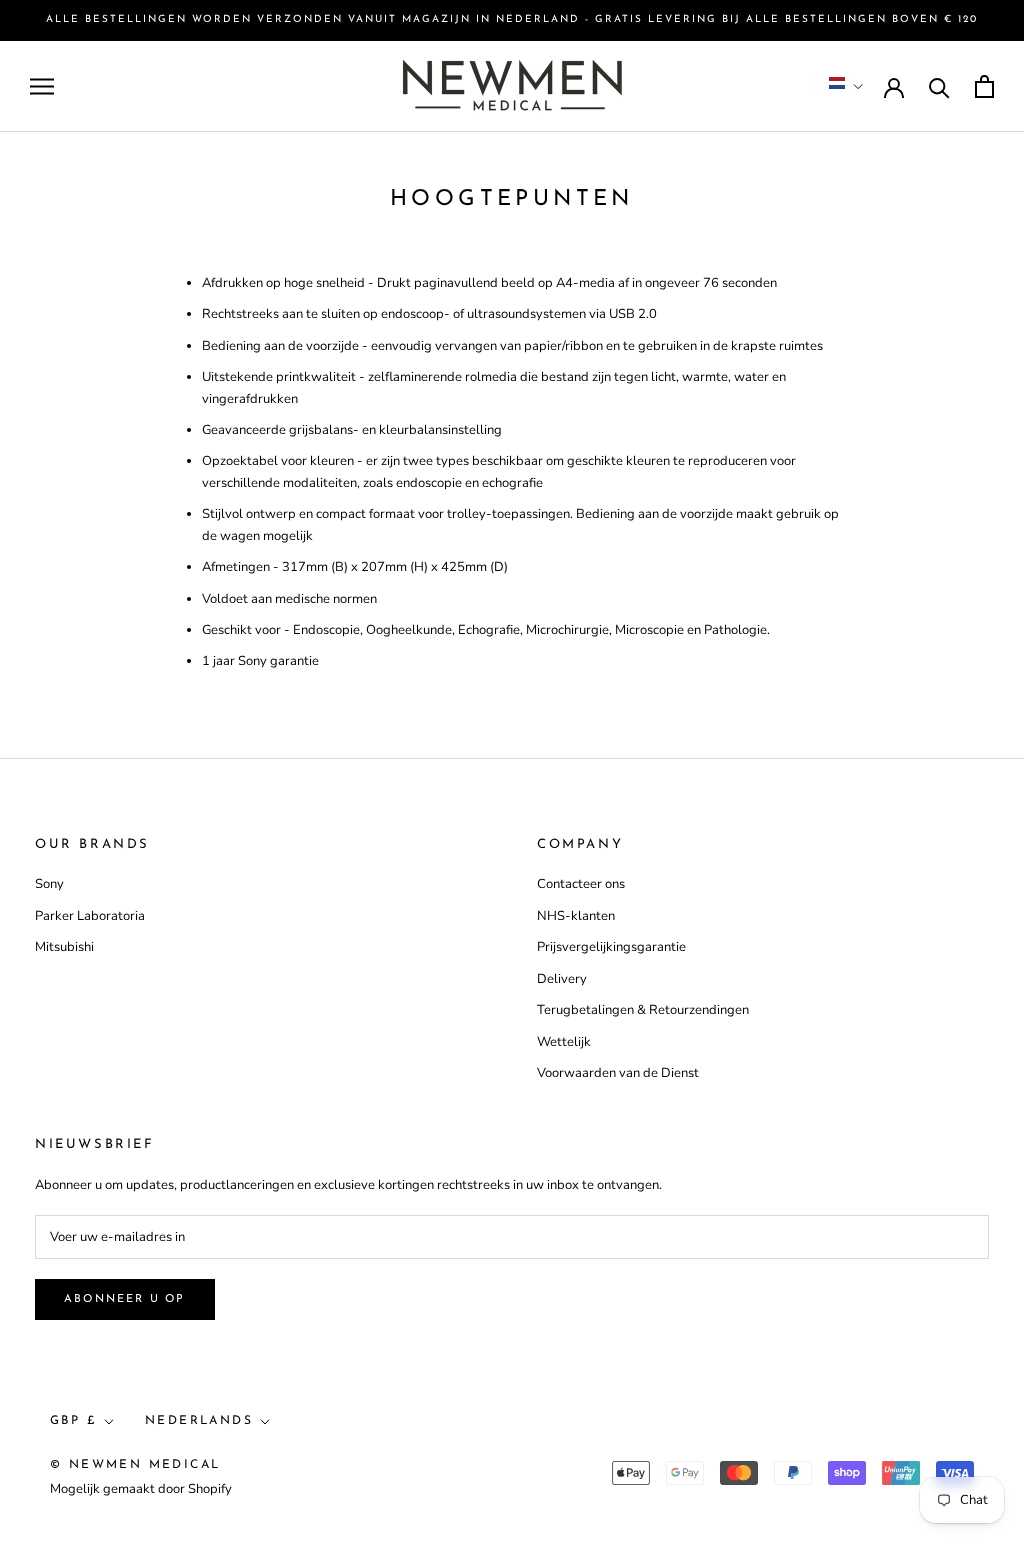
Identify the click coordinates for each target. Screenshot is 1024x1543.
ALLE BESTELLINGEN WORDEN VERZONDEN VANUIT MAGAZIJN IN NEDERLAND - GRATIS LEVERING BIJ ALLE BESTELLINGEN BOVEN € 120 (512, 19)
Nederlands (199, 1421)
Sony (49, 884)
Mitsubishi (64, 947)
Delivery (562, 979)
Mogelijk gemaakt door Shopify (141, 1489)
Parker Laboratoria (90, 916)
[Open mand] (984, 86)
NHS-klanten (576, 916)
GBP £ (73, 1421)
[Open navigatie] (42, 86)
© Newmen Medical (135, 1465)
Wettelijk (564, 1042)
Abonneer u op (125, 1299)
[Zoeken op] (939, 86)
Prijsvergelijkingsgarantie (611, 947)
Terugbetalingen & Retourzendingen (643, 1010)
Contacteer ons (581, 884)
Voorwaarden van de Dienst (618, 1073)
